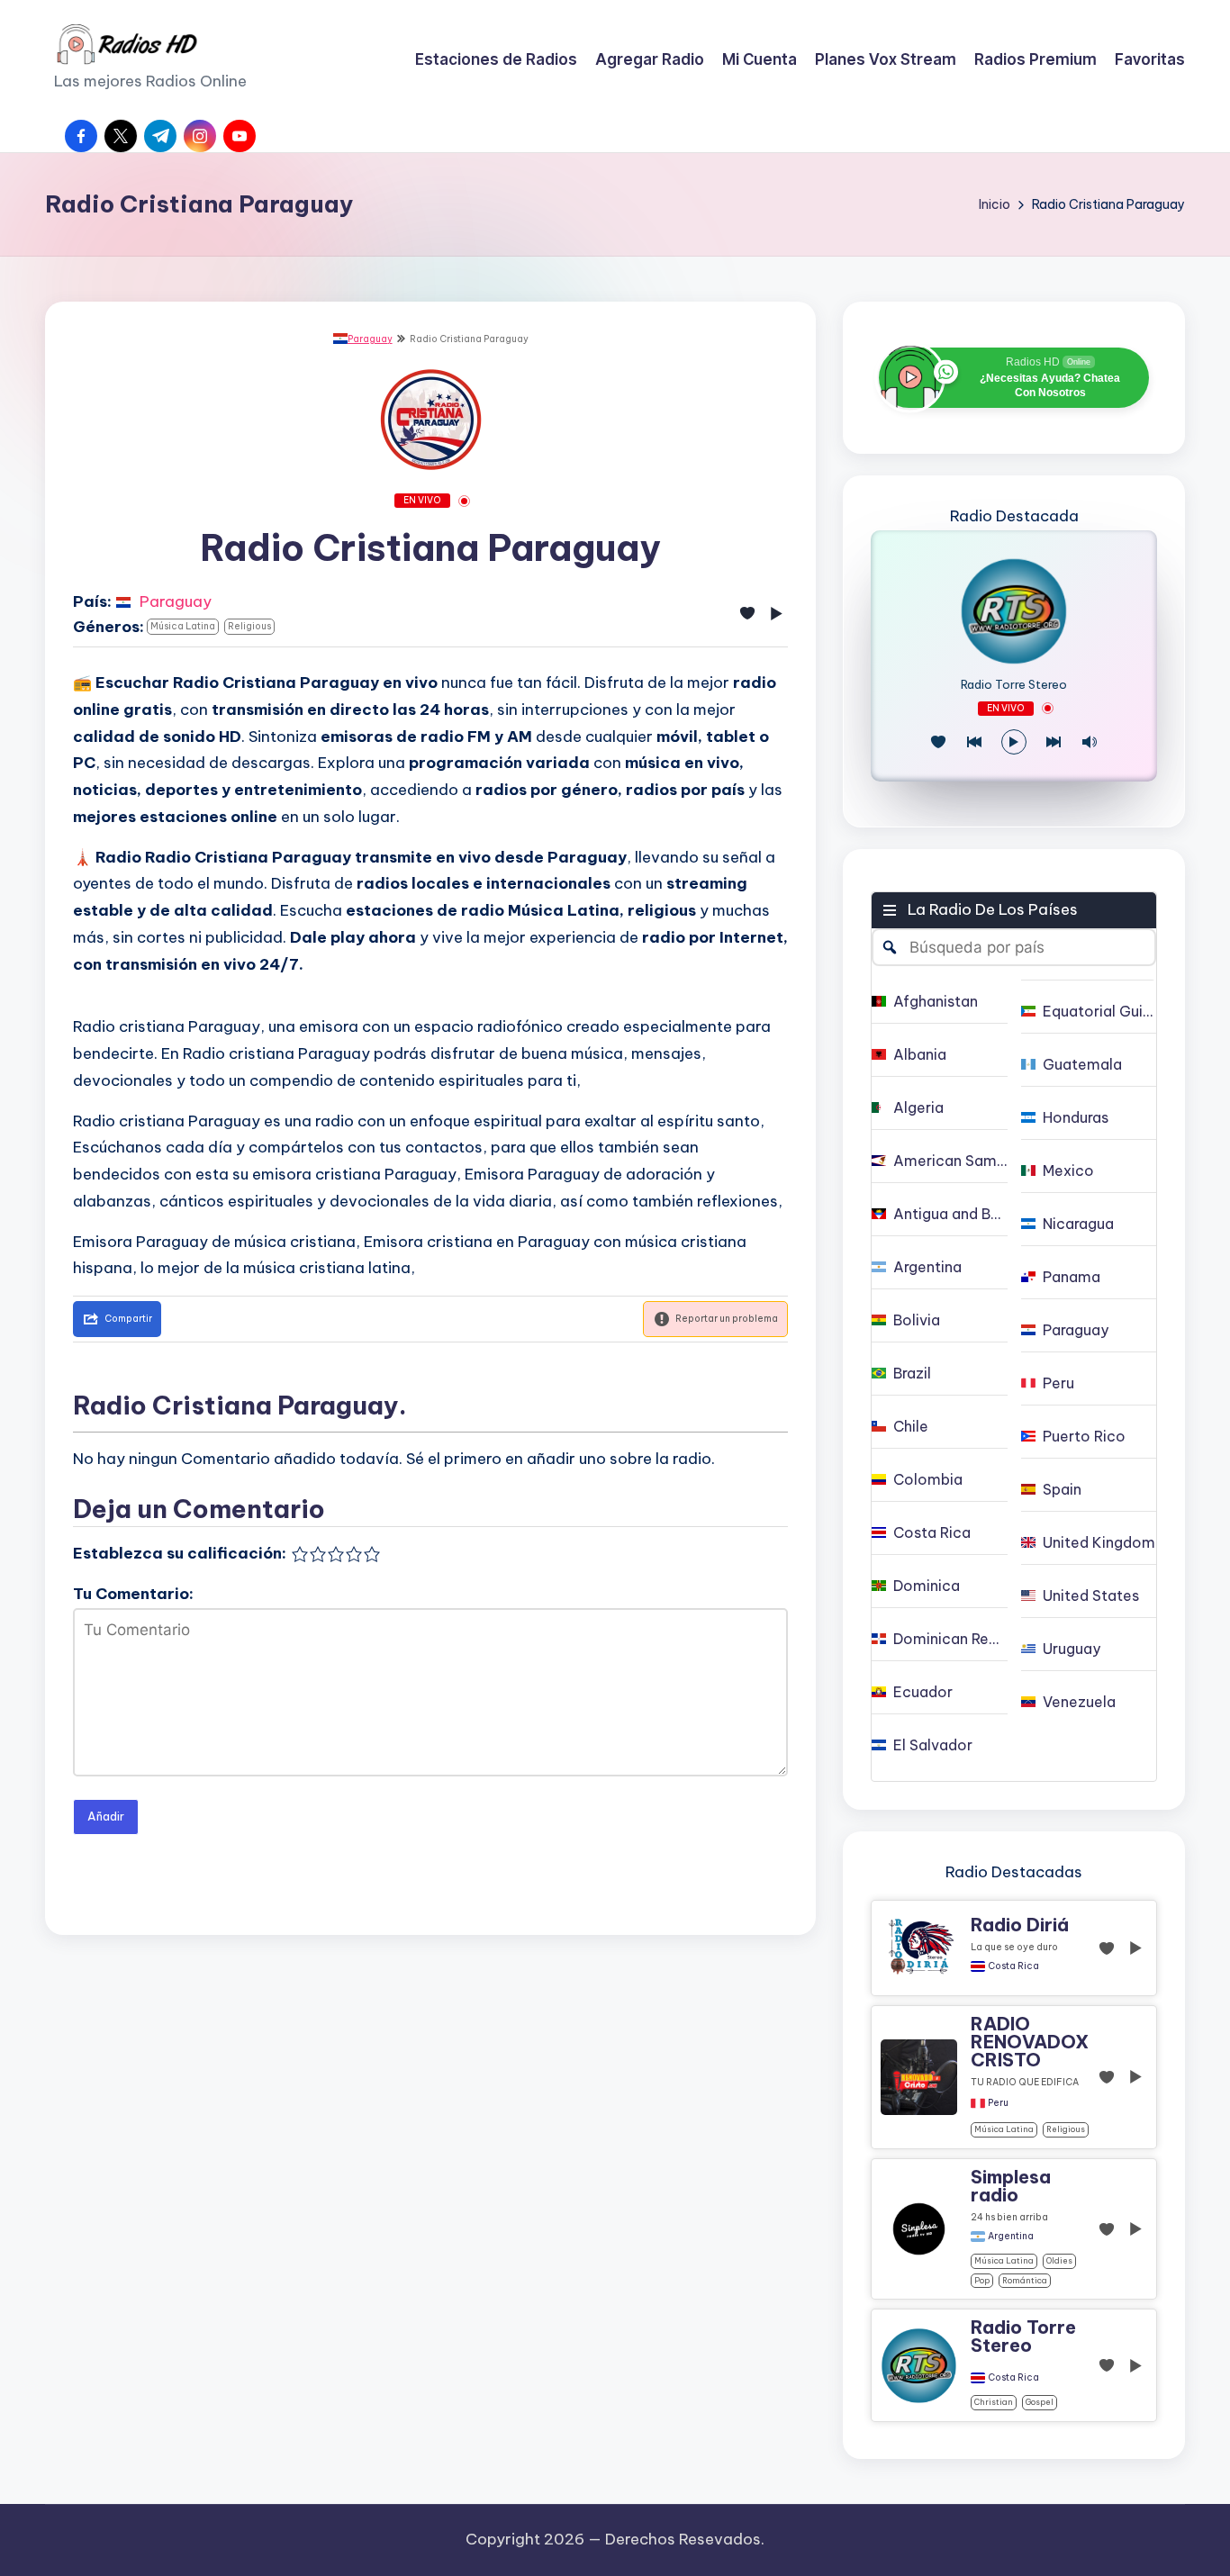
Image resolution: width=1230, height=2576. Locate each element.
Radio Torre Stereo (1014, 685)
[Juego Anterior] (974, 742)
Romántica (1025, 2280)
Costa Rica (1013, 1966)
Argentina (1011, 2237)
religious (249, 626)
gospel (1040, 2402)
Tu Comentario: (133, 1594)
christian (994, 2402)
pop (982, 2280)
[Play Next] (1054, 742)
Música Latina (183, 626)
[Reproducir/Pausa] (1014, 742)
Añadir (106, 1816)
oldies (1059, 2260)
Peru (998, 2103)
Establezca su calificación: (180, 1553)
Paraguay (370, 339)
